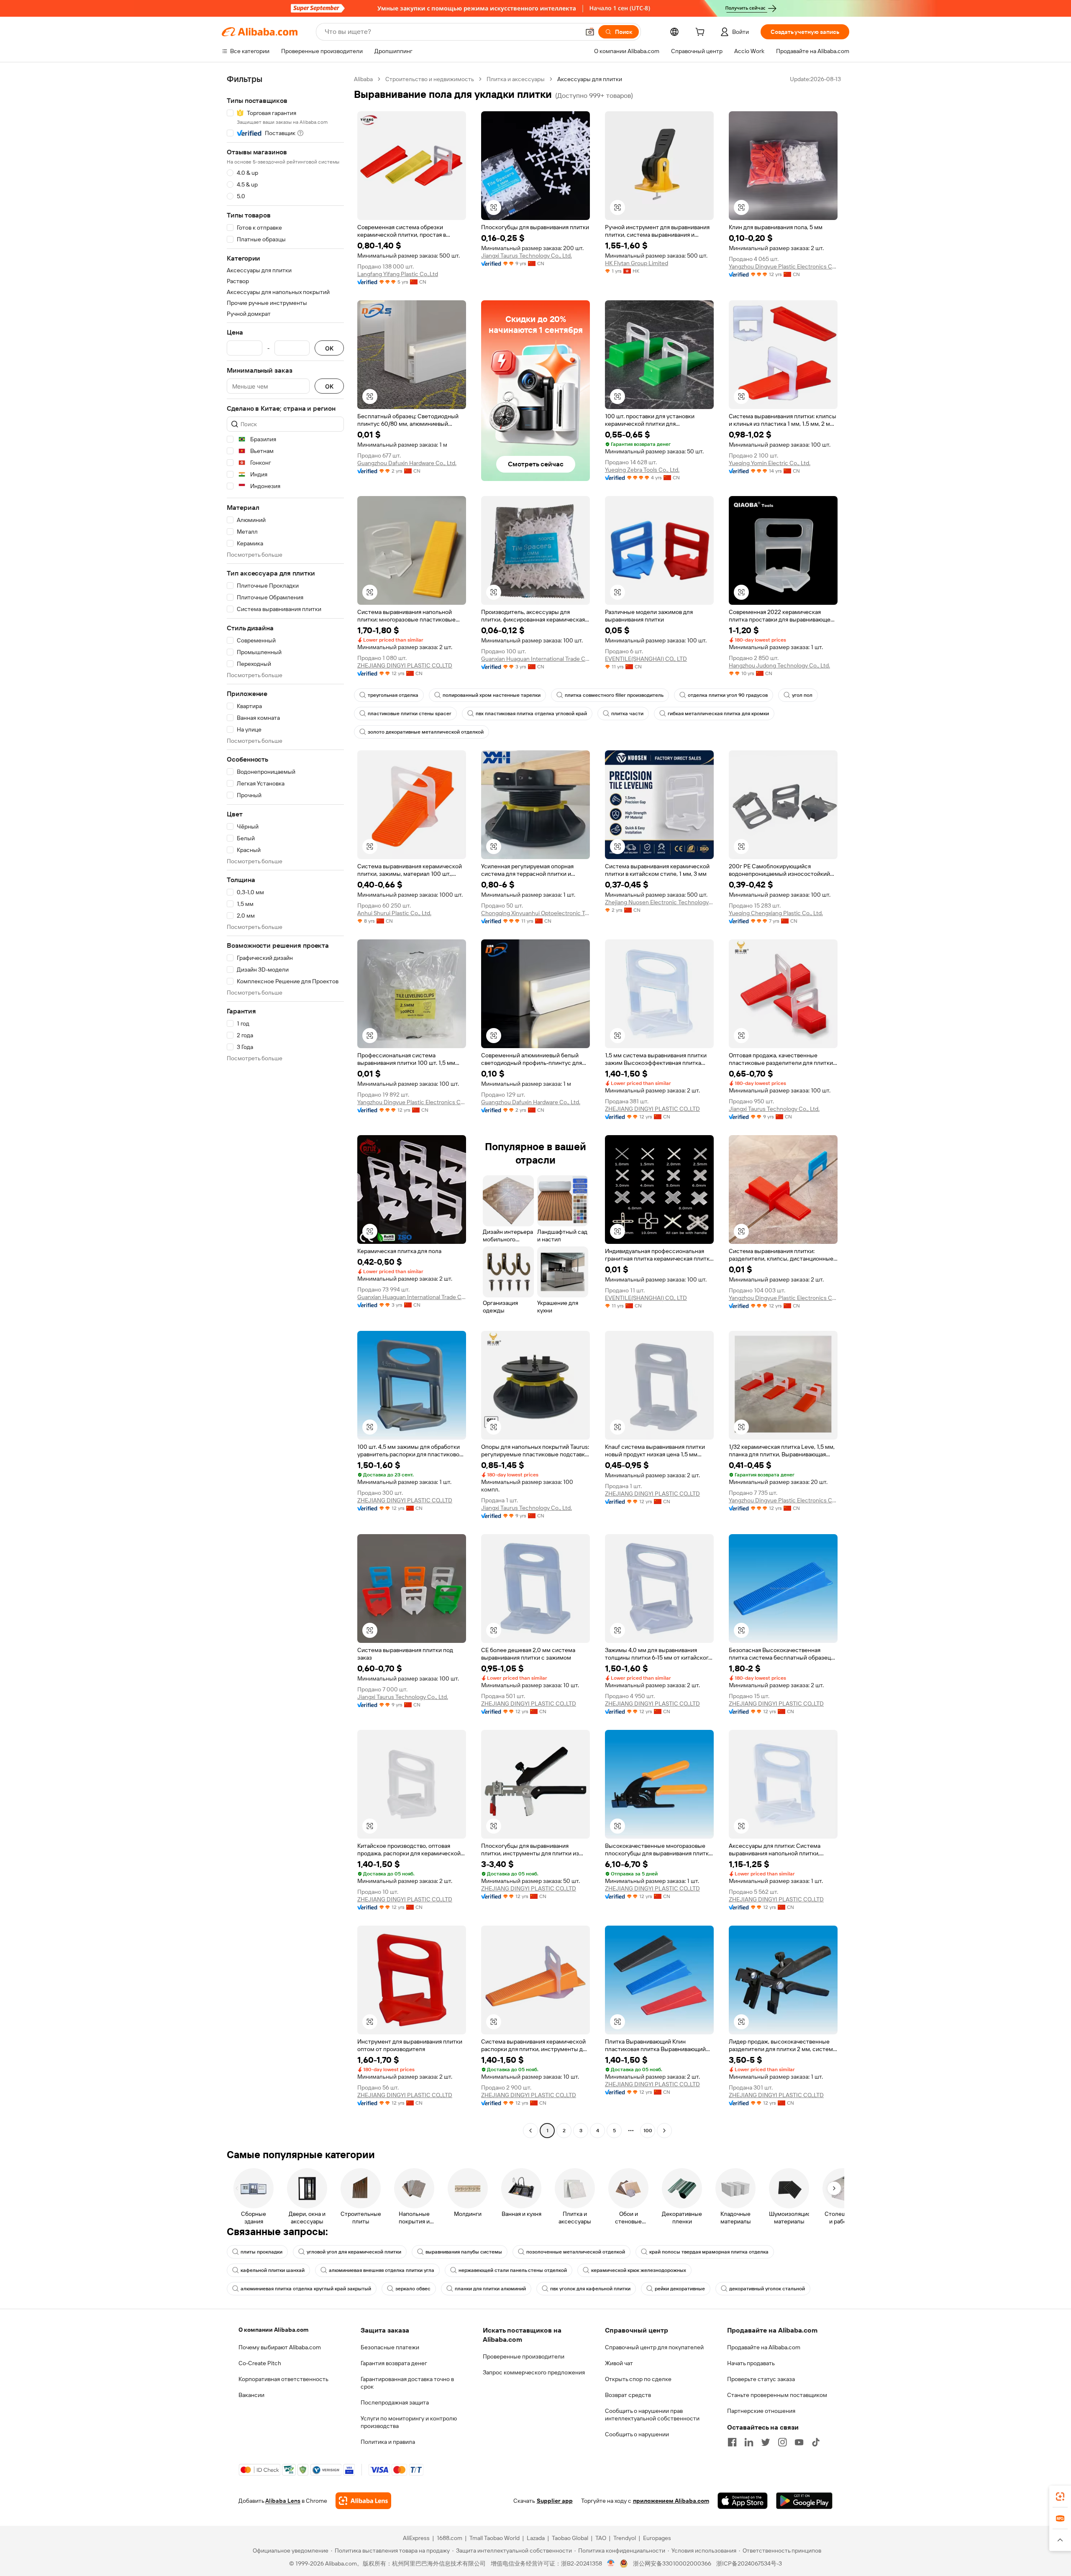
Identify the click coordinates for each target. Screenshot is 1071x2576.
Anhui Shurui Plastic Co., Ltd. (394, 913)
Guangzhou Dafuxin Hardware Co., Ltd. (407, 463)
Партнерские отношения (761, 2411)
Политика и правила (388, 2442)
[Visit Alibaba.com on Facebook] (732, 2442)
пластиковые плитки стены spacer (410, 714)
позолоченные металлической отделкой (576, 2252)
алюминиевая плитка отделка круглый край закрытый (306, 2289)
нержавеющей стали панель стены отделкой (513, 2270)
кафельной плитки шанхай (273, 2270)
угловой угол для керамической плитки (354, 2252)
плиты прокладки (261, 2252)
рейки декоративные (680, 2289)
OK (329, 348)
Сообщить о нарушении (637, 2434)
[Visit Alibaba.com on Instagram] (782, 2442)
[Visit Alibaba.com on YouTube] (799, 2442)
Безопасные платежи (390, 2347)
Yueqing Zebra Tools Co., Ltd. (642, 470)
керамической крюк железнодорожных (639, 2270)
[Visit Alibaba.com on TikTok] (816, 2442)
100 (648, 2131)
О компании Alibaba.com (273, 2330)
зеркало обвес (413, 2289)
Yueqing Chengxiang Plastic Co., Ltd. (776, 913)
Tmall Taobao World (495, 2538)
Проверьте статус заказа (761, 2379)
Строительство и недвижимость (430, 79)
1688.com (450, 2538)
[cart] (702, 33)
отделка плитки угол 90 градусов (728, 695)
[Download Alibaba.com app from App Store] (743, 2501)
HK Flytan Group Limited (637, 263)
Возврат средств (628, 2395)
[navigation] (285, 1106)
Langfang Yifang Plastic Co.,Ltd (398, 274)
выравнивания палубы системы (464, 2252)
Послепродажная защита (395, 2402)
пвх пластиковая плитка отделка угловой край (531, 714)
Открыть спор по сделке (638, 2379)
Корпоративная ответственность (283, 2379)
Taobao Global (570, 2538)
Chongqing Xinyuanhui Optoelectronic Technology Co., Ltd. (535, 913)
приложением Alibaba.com (671, 2501)
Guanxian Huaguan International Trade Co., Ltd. (535, 659)
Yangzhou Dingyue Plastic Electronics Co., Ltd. (783, 266)
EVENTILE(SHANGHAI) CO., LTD (646, 659)
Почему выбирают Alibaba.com (280, 2347)
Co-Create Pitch (260, 2363)
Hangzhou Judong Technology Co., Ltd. (779, 665)
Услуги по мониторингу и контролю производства (409, 2422)
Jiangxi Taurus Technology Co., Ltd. (527, 256)
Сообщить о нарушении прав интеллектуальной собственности (652, 2415)
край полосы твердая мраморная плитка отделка (709, 2252)
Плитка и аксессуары (516, 79)
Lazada (536, 2538)
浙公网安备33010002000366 (672, 2563)
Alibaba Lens (283, 2501)
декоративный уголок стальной (767, 2289)
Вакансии (251, 2395)
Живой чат (619, 2363)
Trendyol (625, 2538)
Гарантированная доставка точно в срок (407, 2383)
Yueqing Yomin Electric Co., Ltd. (770, 463)
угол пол (802, 695)
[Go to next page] (664, 2131)
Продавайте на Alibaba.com (764, 2347)
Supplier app (555, 2501)
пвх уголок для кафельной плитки (590, 2289)
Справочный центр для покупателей (654, 2347)
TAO (601, 2538)
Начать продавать (751, 2363)
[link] (1060, 2497)
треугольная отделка (393, 695)
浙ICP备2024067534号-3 (749, 2563)
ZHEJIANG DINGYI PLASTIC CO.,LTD (405, 665)
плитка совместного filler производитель (614, 695)
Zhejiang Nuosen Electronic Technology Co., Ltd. (659, 902)
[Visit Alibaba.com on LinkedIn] (749, 2442)
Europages (657, 2538)
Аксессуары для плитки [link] (590, 79)
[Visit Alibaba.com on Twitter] (766, 2442)
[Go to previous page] (530, 2131)
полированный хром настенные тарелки (492, 695)
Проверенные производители (524, 2356)
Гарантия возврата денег (394, 2363)
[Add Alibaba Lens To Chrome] (363, 2501)
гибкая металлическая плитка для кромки (718, 714)
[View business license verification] (611, 2563)
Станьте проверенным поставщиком (777, 2395)
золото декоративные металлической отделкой (426, 732)
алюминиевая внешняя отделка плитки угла (382, 2270)
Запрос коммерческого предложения (534, 2372)
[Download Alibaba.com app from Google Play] (804, 2501)
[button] (590, 32)
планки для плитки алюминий (490, 2289)
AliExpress (416, 2538)
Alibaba (363, 79)
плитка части (627, 714)
